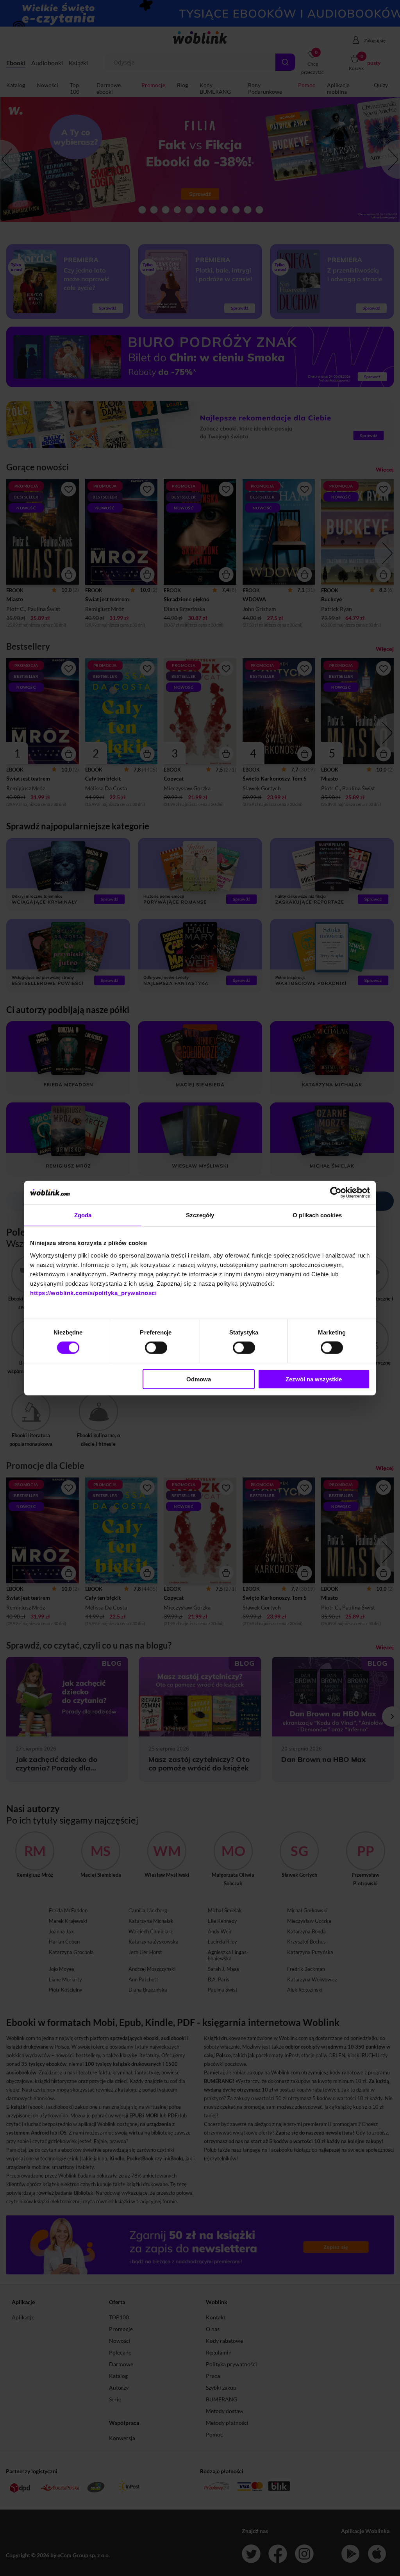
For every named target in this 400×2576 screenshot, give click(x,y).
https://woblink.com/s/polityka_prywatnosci (93, 1292)
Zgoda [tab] (83, 1215)
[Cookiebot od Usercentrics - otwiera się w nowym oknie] (336, 1193)
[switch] (156, 1348)
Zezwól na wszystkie (314, 1379)
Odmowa (199, 1379)
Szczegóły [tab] (200, 1215)
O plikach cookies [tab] (317, 1215)
